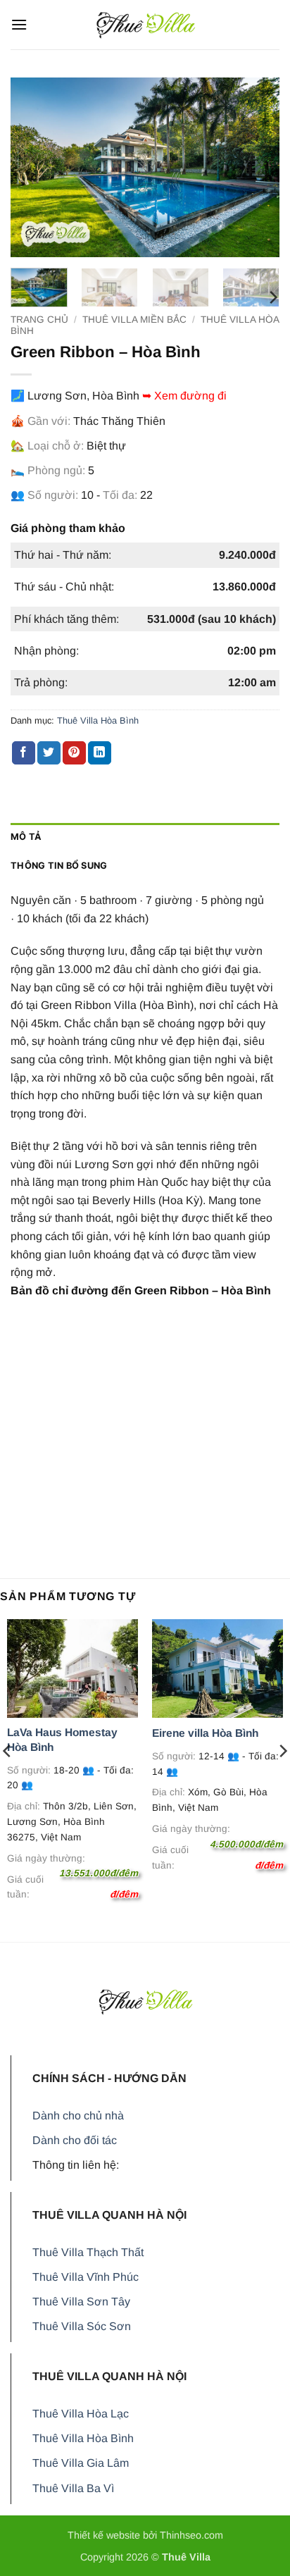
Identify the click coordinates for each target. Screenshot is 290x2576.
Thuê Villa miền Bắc (134, 320)
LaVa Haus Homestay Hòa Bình (62, 1739)
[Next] (256, 167)
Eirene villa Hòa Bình (205, 1733)
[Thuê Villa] (145, 25)
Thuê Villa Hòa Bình (98, 720)
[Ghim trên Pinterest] (74, 753)
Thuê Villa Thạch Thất (88, 2252)
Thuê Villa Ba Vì (73, 2488)
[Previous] (34, 167)
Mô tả (26, 837)
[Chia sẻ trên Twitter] (49, 753)
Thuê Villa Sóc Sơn (82, 2326)
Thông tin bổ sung (59, 866)
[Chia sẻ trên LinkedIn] (100, 753)
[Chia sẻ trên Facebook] (24, 753)
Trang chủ (39, 320)
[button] (19, 24)
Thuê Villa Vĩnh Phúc (86, 2277)
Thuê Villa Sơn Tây (81, 2302)
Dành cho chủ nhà (78, 2116)
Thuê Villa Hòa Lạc (81, 2414)
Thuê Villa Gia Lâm (81, 2463)
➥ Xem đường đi (184, 396)
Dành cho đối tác (75, 2140)
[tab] (145, 837)
